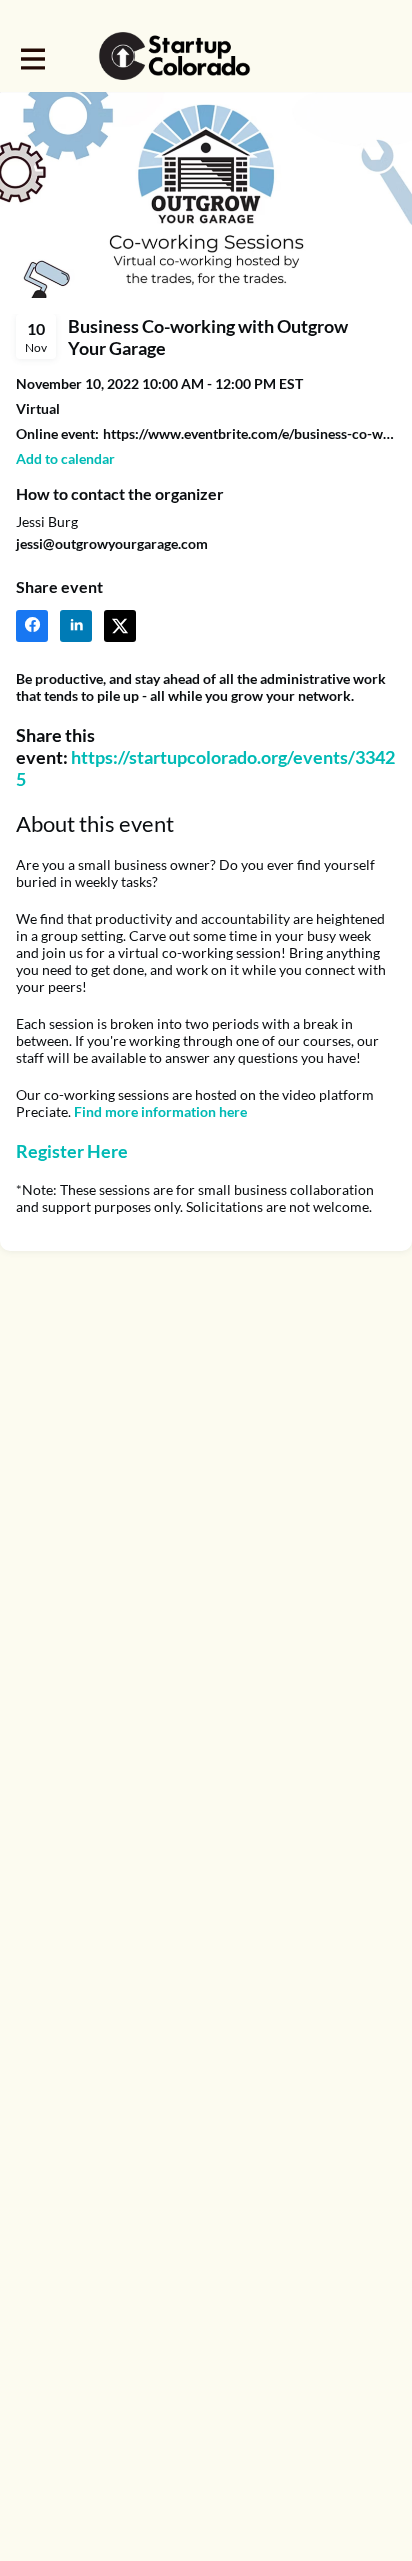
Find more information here (160, 1111)
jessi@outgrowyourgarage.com (112, 543)
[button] (65, 458)
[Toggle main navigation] (32, 57)
